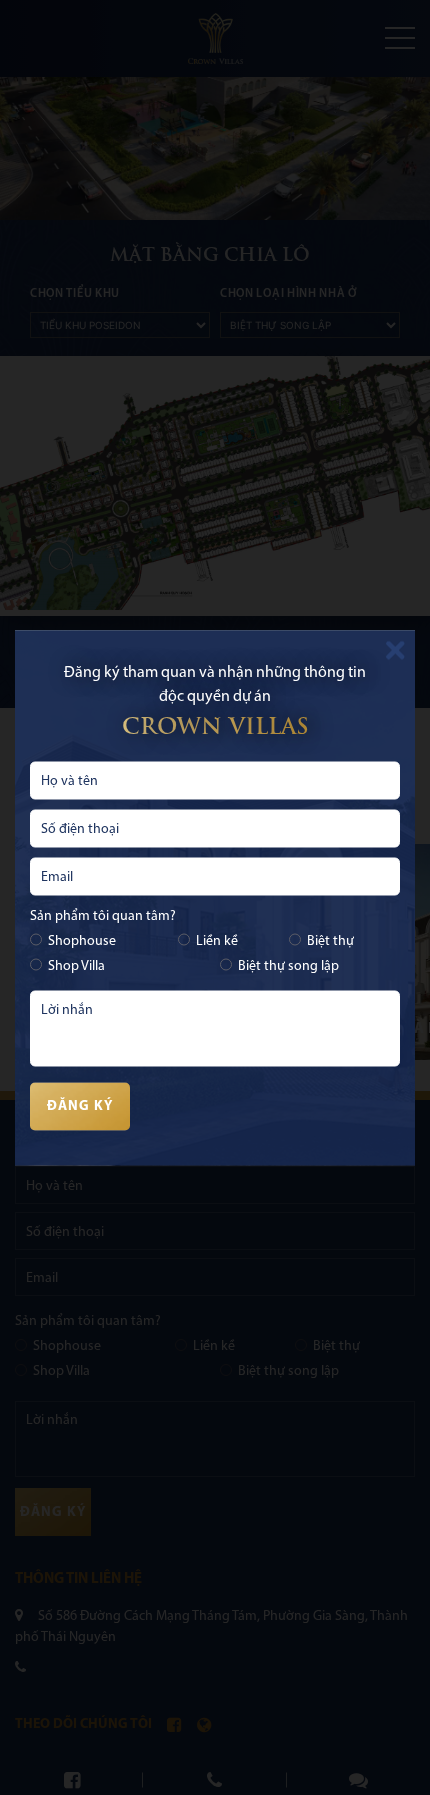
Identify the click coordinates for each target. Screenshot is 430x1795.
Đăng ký (80, 1106)
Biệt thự (330, 940)
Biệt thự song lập (288, 965)
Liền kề (217, 940)
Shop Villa (76, 965)
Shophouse (82, 940)
